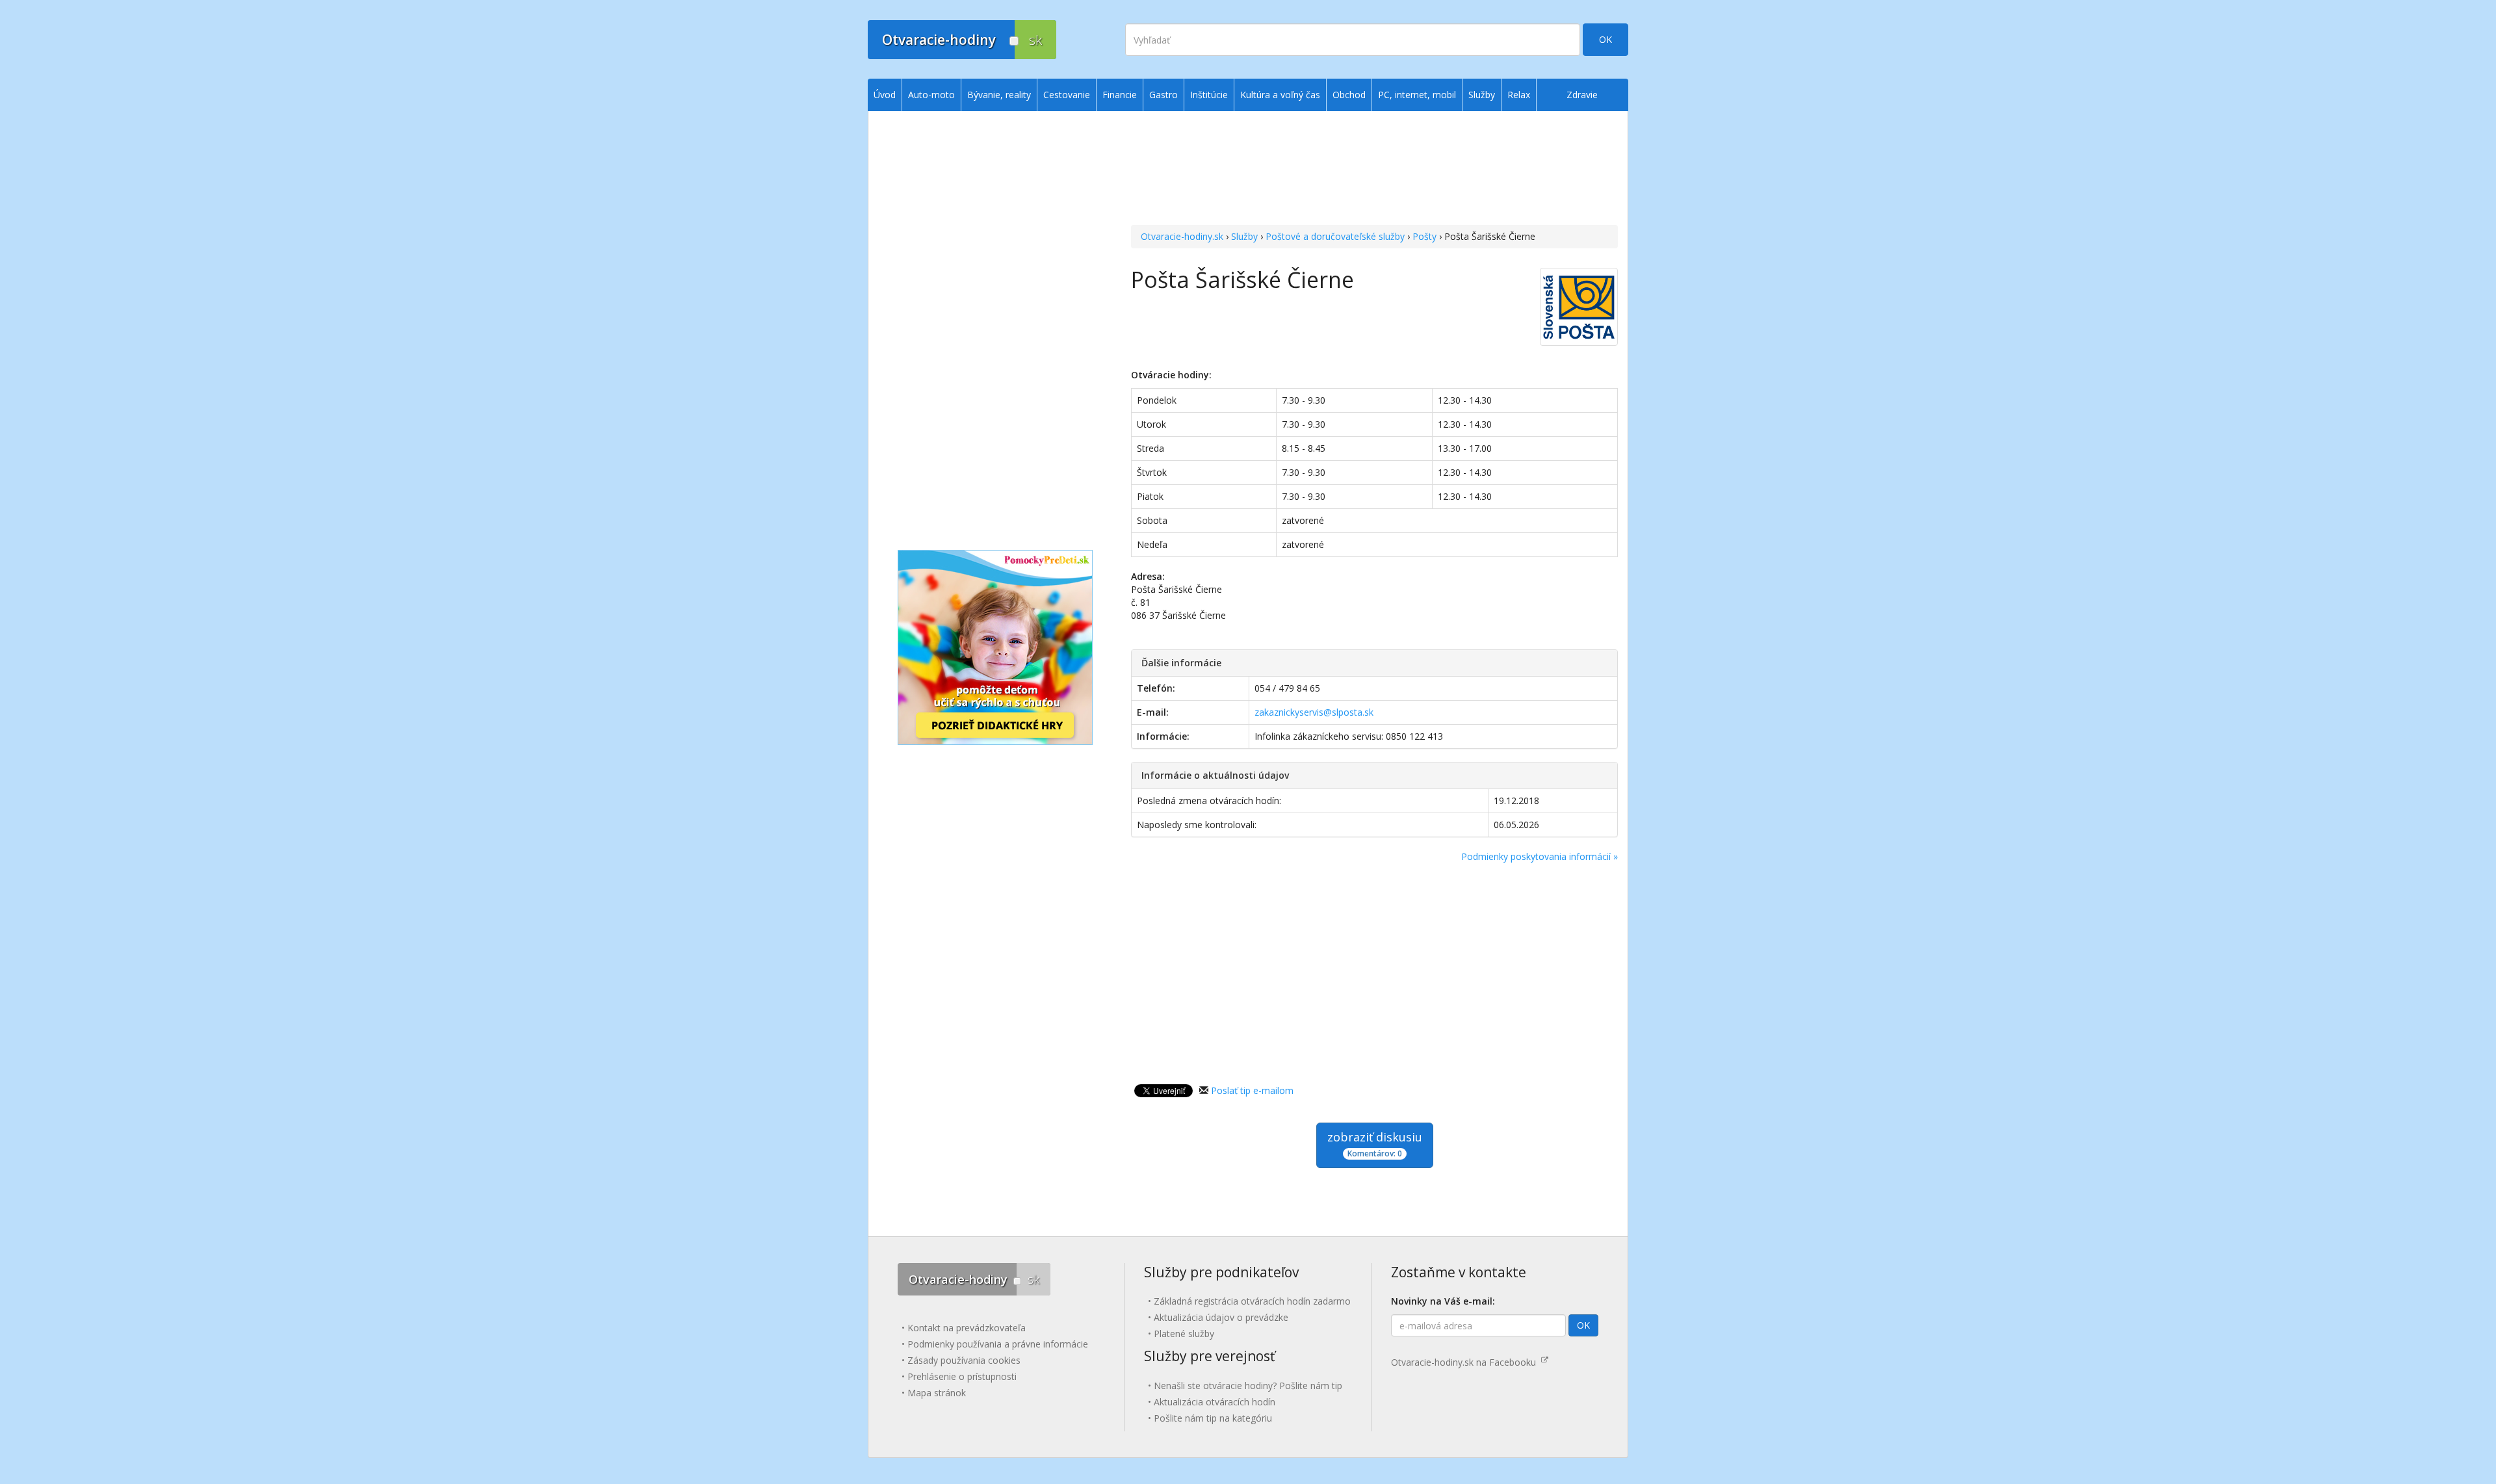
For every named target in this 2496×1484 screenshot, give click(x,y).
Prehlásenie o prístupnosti (962, 1376)
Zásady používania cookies (964, 1360)
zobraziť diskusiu (1375, 1144)
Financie (1120, 95)
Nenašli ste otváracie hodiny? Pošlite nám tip (1248, 1386)
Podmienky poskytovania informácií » (1540, 856)
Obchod (1349, 95)
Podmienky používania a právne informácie (998, 1344)
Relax (1519, 95)
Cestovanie (1067, 95)
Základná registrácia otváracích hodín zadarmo (1252, 1301)
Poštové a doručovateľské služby (1335, 236)
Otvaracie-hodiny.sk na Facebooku (1466, 1362)
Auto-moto (931, 95)
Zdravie (1582, 95)
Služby (1244, 236)
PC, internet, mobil (1417, 95)
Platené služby (1184, 1334)
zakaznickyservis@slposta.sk (1314, 712)
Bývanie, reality (999, 95)
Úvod (885, 95)
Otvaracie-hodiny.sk (1182, 236)
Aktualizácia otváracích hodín (1215, 1402)
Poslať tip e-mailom (1252, 1090)
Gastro (1163, 95)
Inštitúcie (1209, 95)
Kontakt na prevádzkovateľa (967, 1328)
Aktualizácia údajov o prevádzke (1221, 1317)
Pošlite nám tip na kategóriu (1213, 1418)
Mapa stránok (937, 1393)
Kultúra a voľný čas (1280, 95)
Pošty (1424, 236)
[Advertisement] (1374, 170)
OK (1605, 39)
